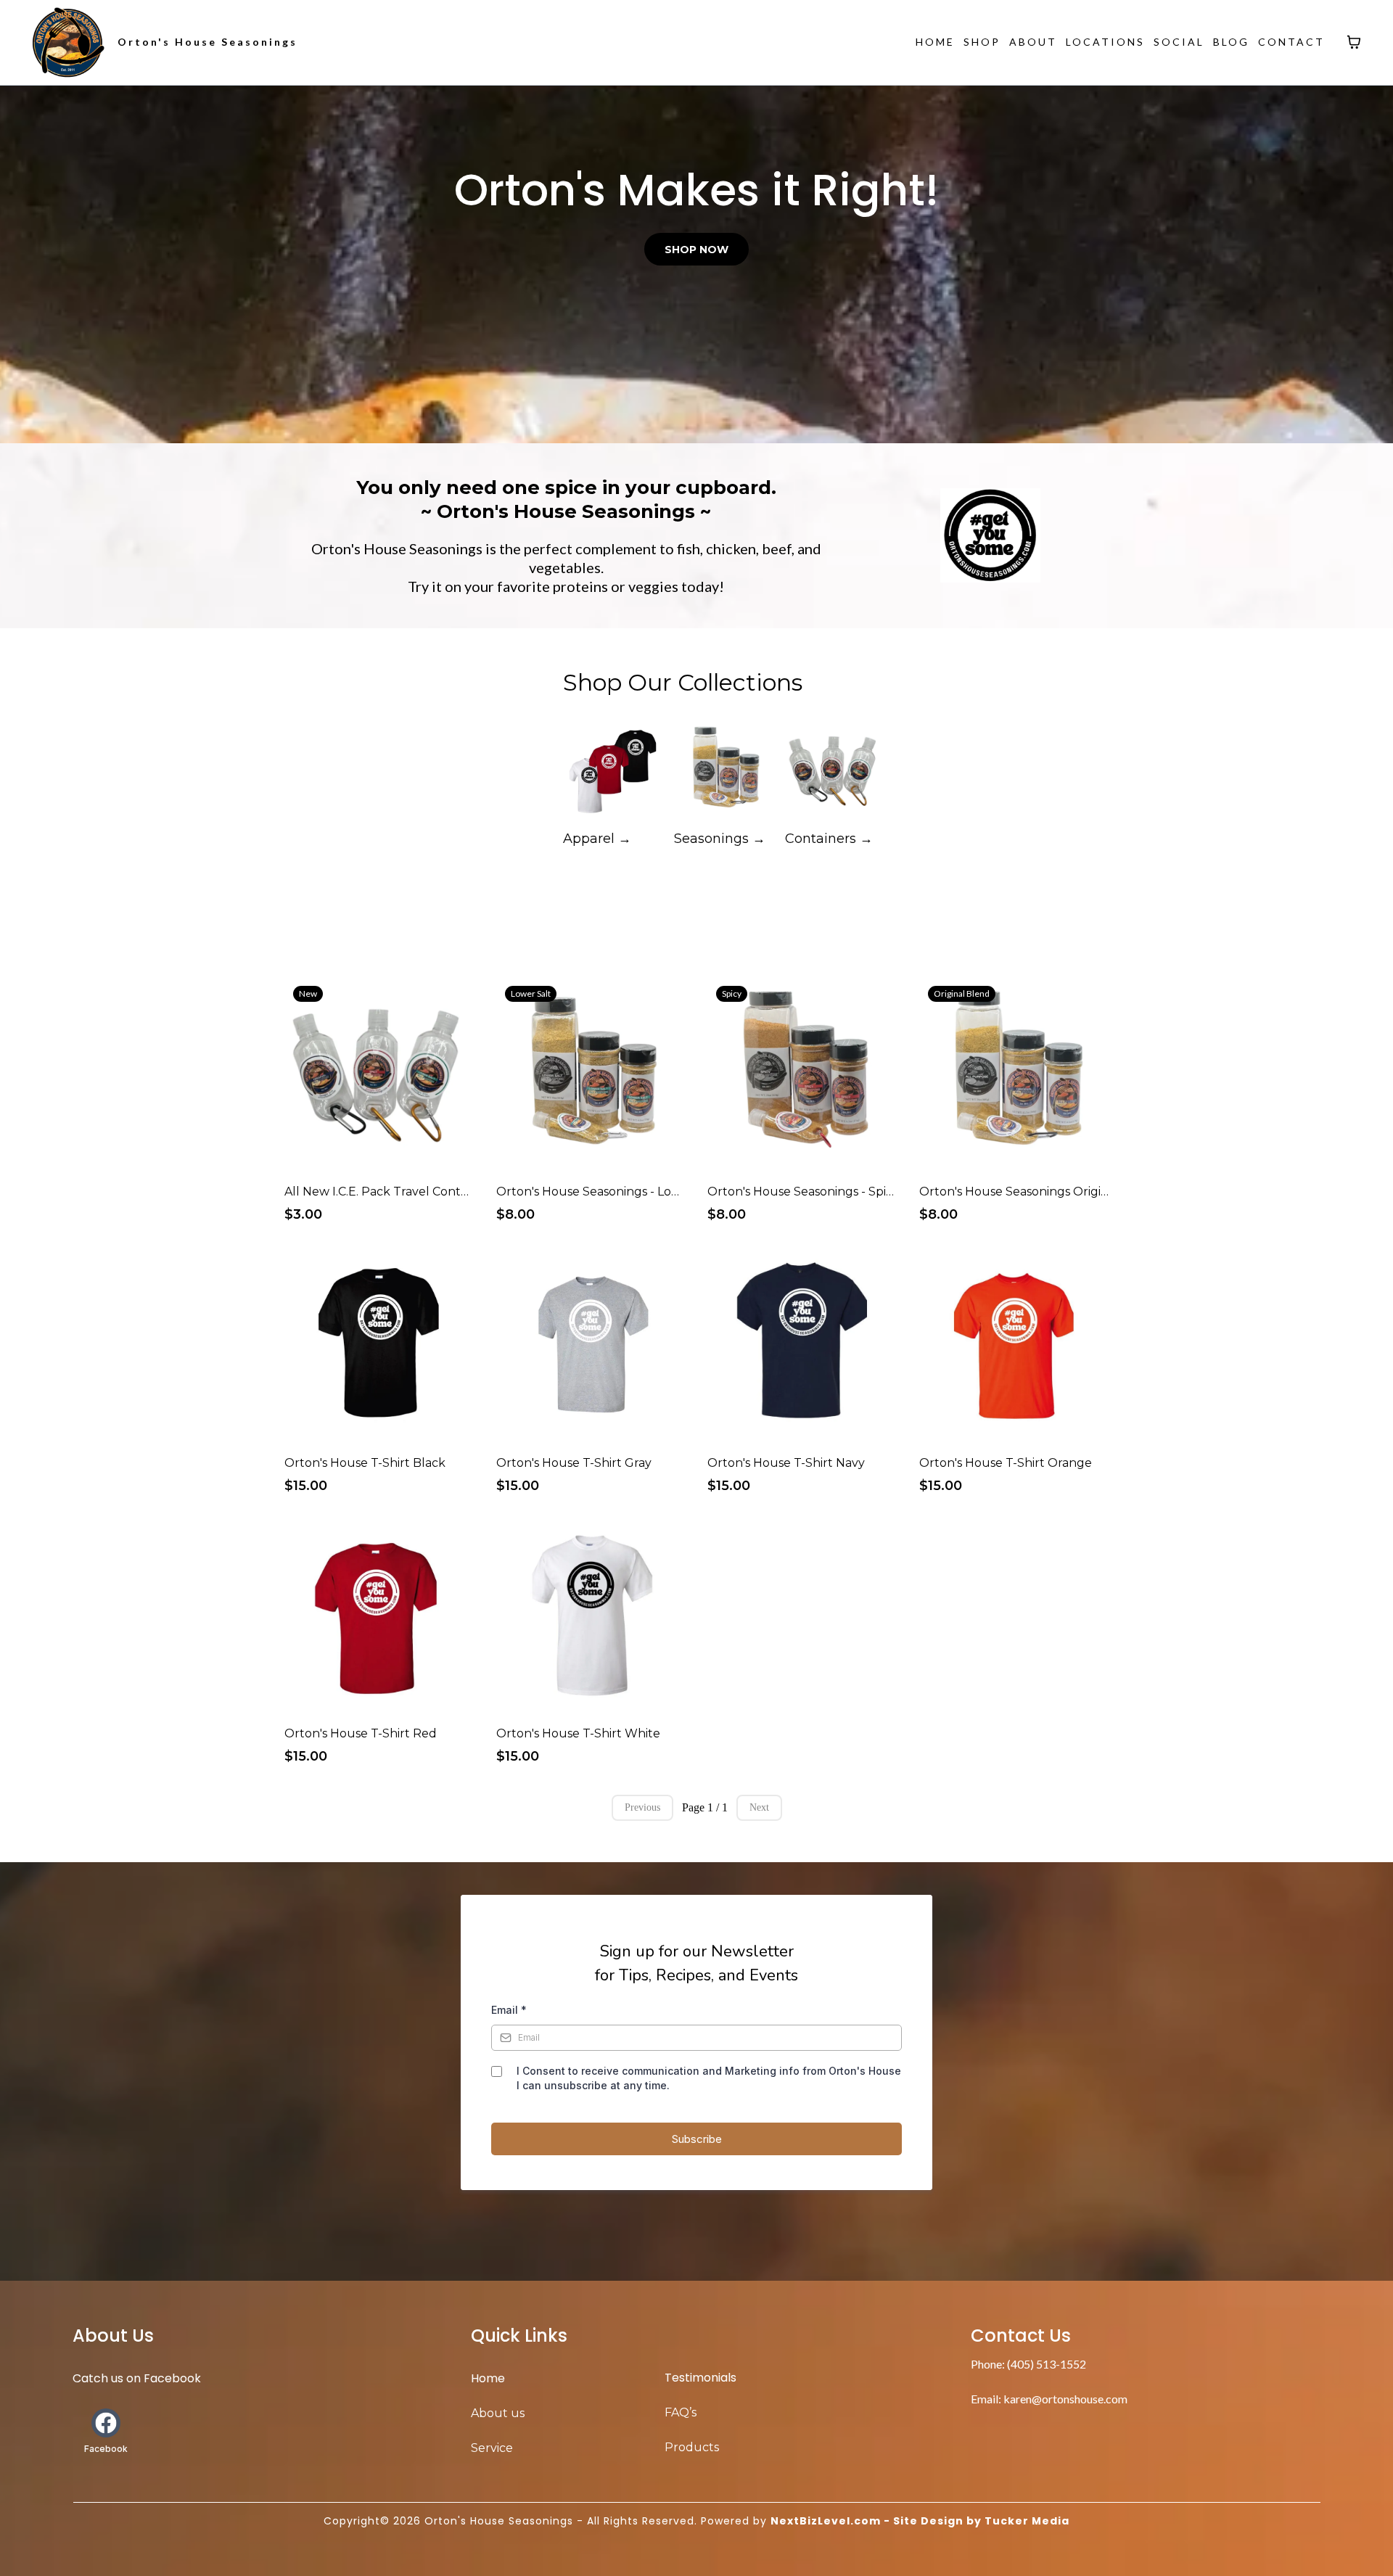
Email (509, 2010)
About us (498, 2413)
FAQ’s (681, 2412)
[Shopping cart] (1354, 42)
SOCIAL (1179, 42)
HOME (935, 42)
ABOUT (1033, 42)
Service (492, 2448)
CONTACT (1291, 42)
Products (692, 2447)
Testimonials (700, 2378)
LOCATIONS (1105, 42)
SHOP (982, 42)
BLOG (1231, 42)
